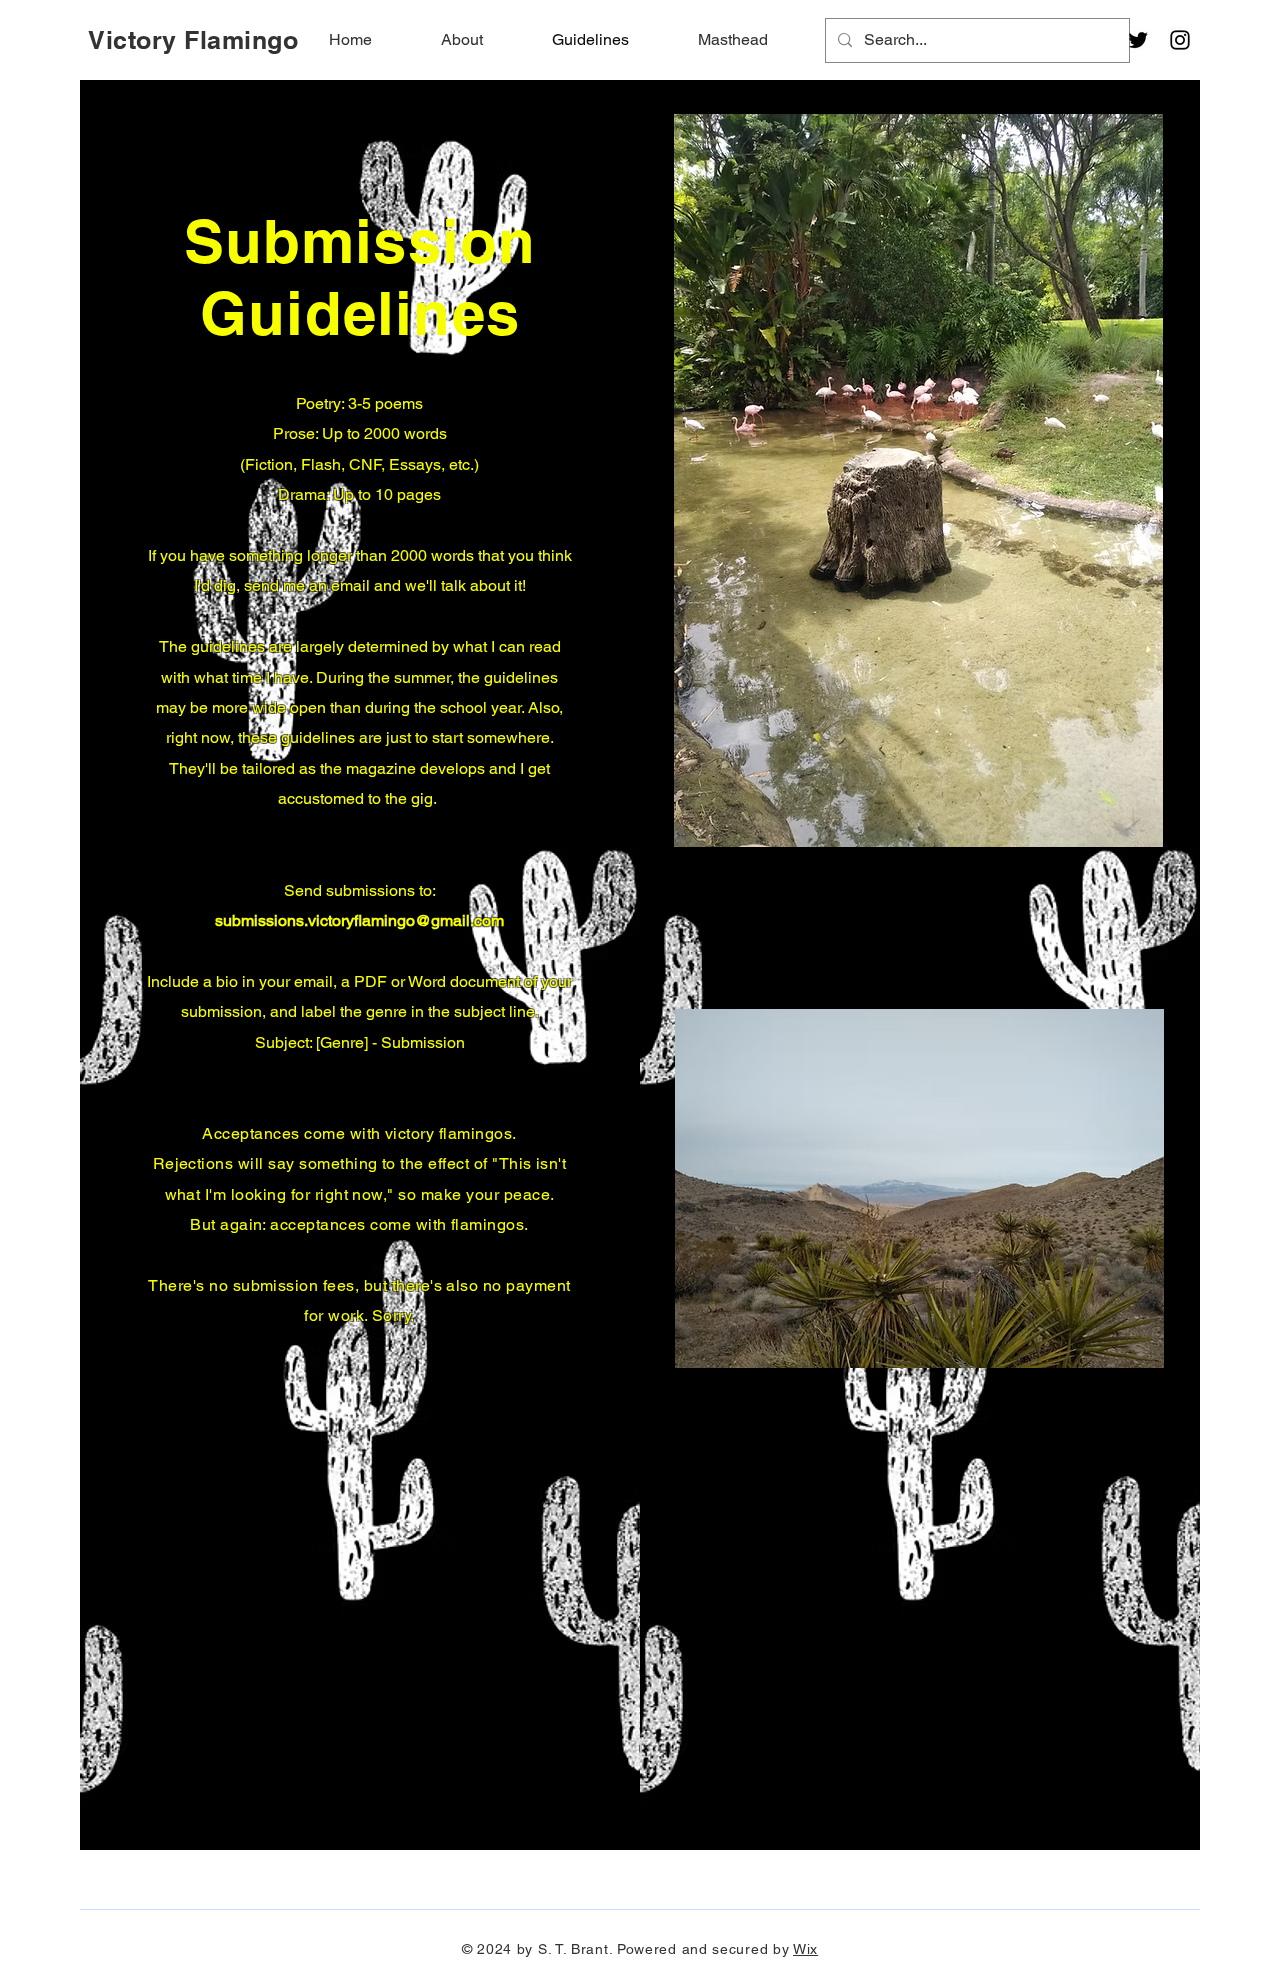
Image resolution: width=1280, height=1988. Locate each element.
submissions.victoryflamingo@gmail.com (359, 920)
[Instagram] (1180, 40)
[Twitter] (1138, 40)
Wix (805, 1949)
